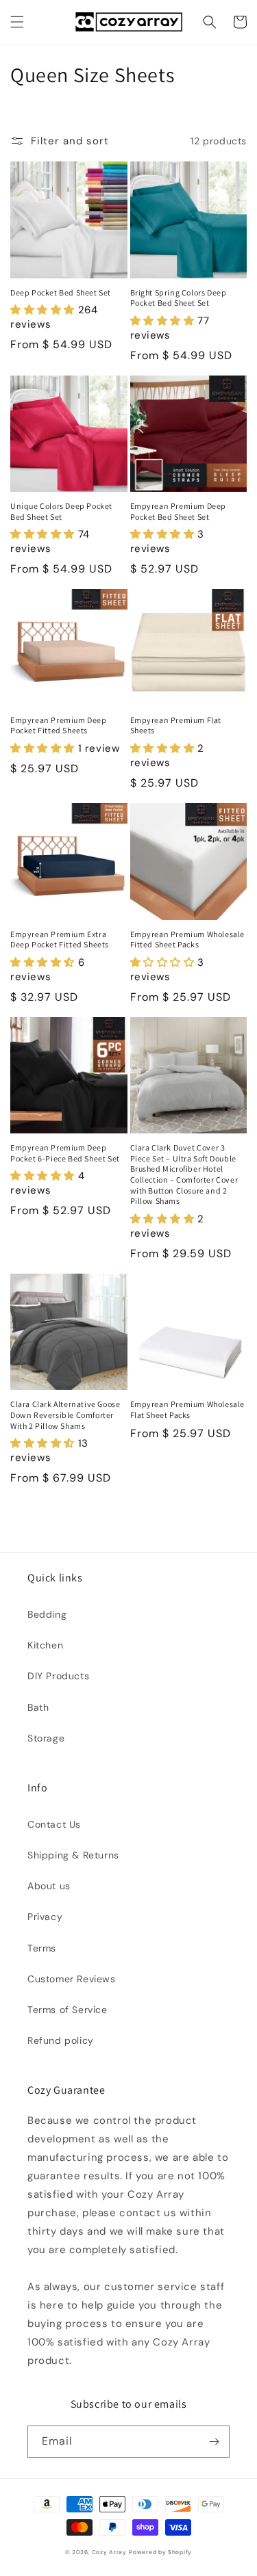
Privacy (45, 1917)
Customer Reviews (72, 1979)
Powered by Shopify (160, 2552)
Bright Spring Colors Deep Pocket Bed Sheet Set (179, 298)
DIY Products (58, 1676)
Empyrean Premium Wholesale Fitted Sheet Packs (188, 939)
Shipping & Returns (73, 1855)
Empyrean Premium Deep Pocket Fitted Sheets (59, 725)
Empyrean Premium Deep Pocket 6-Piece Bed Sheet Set (65, 1153)
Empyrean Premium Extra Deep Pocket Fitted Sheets (60, 939)
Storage (46, 1738)
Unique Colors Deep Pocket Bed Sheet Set (61, 511)
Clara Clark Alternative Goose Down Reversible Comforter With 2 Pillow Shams (65, 1415)
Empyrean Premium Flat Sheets (176, 725)
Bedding (47, 1614)
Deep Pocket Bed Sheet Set (61, 292)
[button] (17, 22)
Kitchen (45, 1645)
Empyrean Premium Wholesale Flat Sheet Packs (188, 1409)
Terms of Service (68, 2010)
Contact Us (54, 1824)
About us (49, 1886)
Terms (42, 1948)
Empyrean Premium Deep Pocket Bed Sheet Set (179, 511)
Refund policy (61, 2040)
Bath (38, 1707)
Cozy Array (109, 2552)
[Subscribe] (214, 2442)
